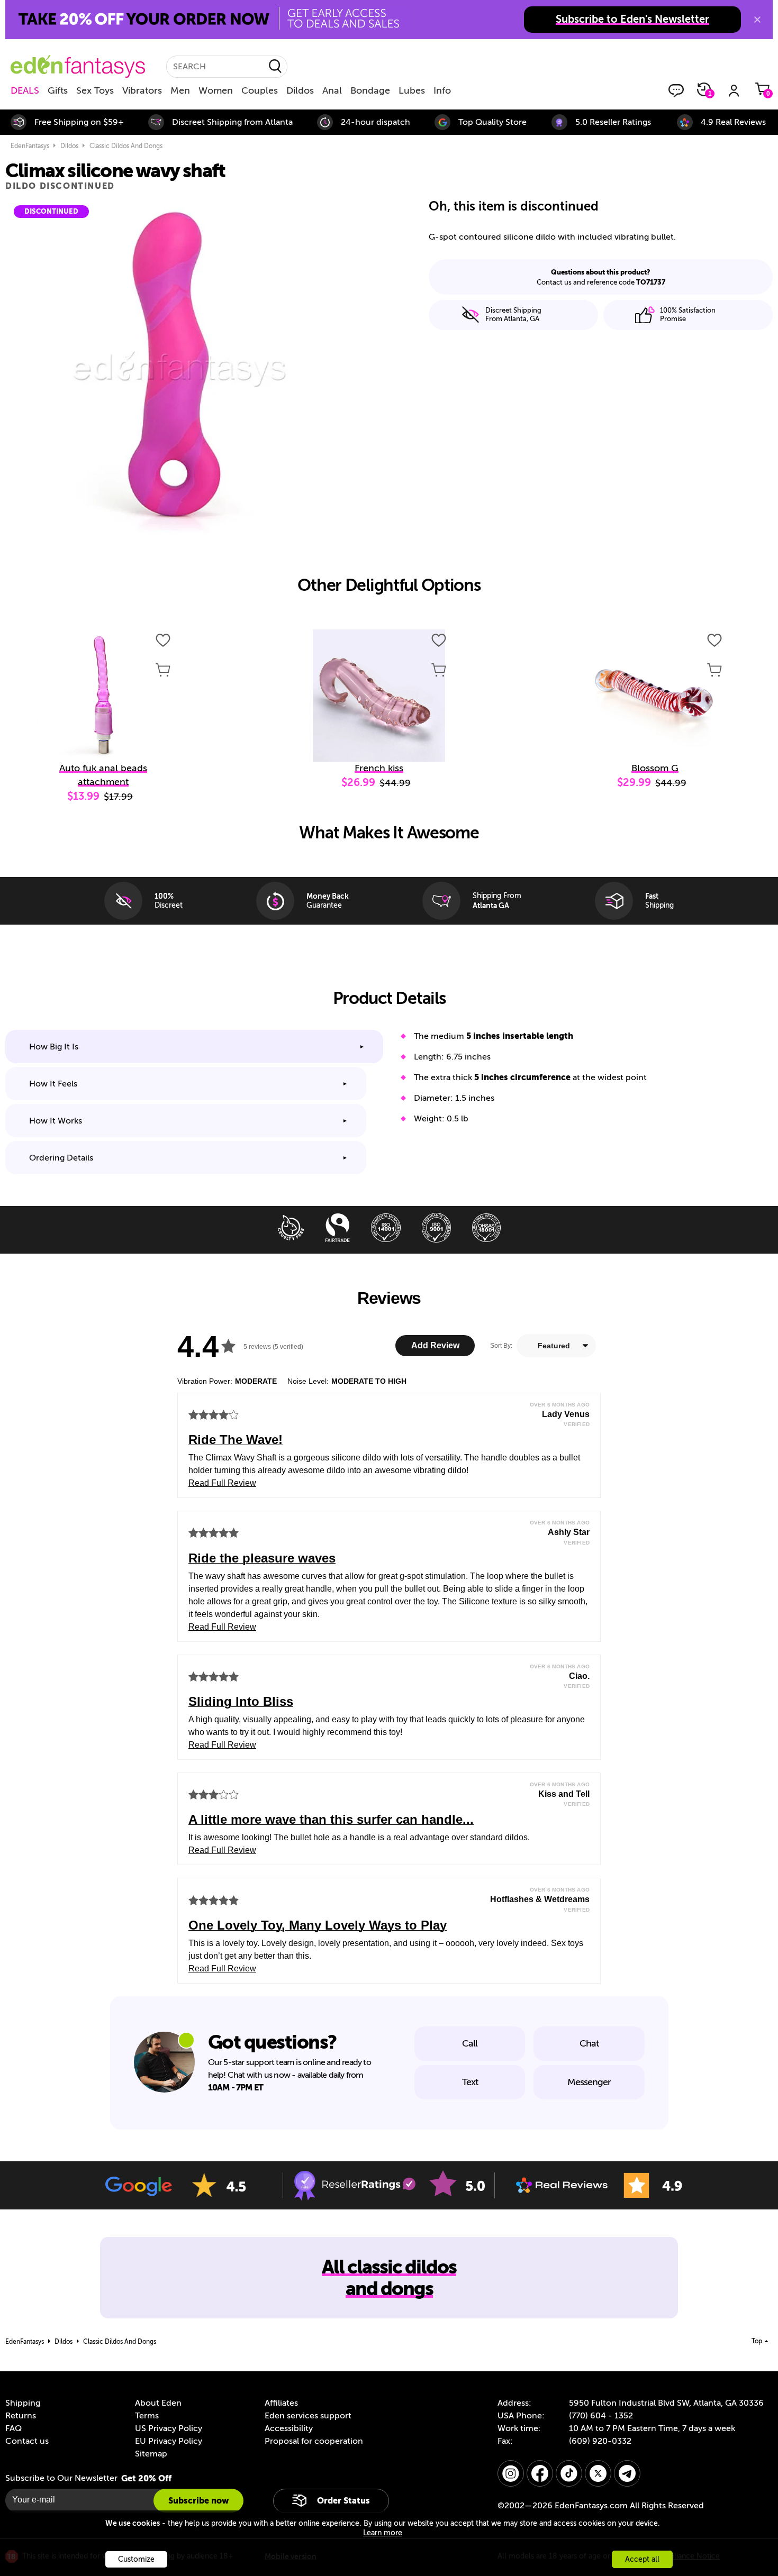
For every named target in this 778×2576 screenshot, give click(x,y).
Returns (21, 2416)
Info (442, 90)
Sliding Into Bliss (241, 1701)
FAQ (13, 2428)
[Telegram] (627, 2473)
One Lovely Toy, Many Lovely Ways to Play (318, 1925)
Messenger (589, 2082)
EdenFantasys (30, 146)
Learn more (383, 2533)
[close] (757, 20)
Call (470, 2043)
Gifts (58, 90)
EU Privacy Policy (169, 2441)
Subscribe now (198, 2501)
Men (180, 90)
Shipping (23, 2403)
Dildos (300, 90)
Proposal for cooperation (314, 2441)
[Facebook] (540, 2473)
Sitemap (151, 2454)
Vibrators (142, 90)
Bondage (370, 90)
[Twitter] (598, 2473)
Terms (147, 2416)
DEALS (25, 90)
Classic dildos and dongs (126, 146)
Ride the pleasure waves (262, 1558)
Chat (589, 2043)
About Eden (158, 2403)
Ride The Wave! (236, 1440)
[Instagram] (511, 2473)
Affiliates (281, 2403)
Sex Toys (95, 90)
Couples (260, 90)
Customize (136, 2559)
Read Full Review (222, 1483)
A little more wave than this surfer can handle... (331, 1819)
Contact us (27, 2441)
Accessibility (289, 2428)
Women (216, 90)
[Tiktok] (569, 2473)
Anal (332, 90)
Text (470, 2082)
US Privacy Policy (169, 2428)
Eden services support (308, 2416)
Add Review (435, 1345)
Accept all (642, 2559)
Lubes (412, 90)
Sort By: (501, 1346)
